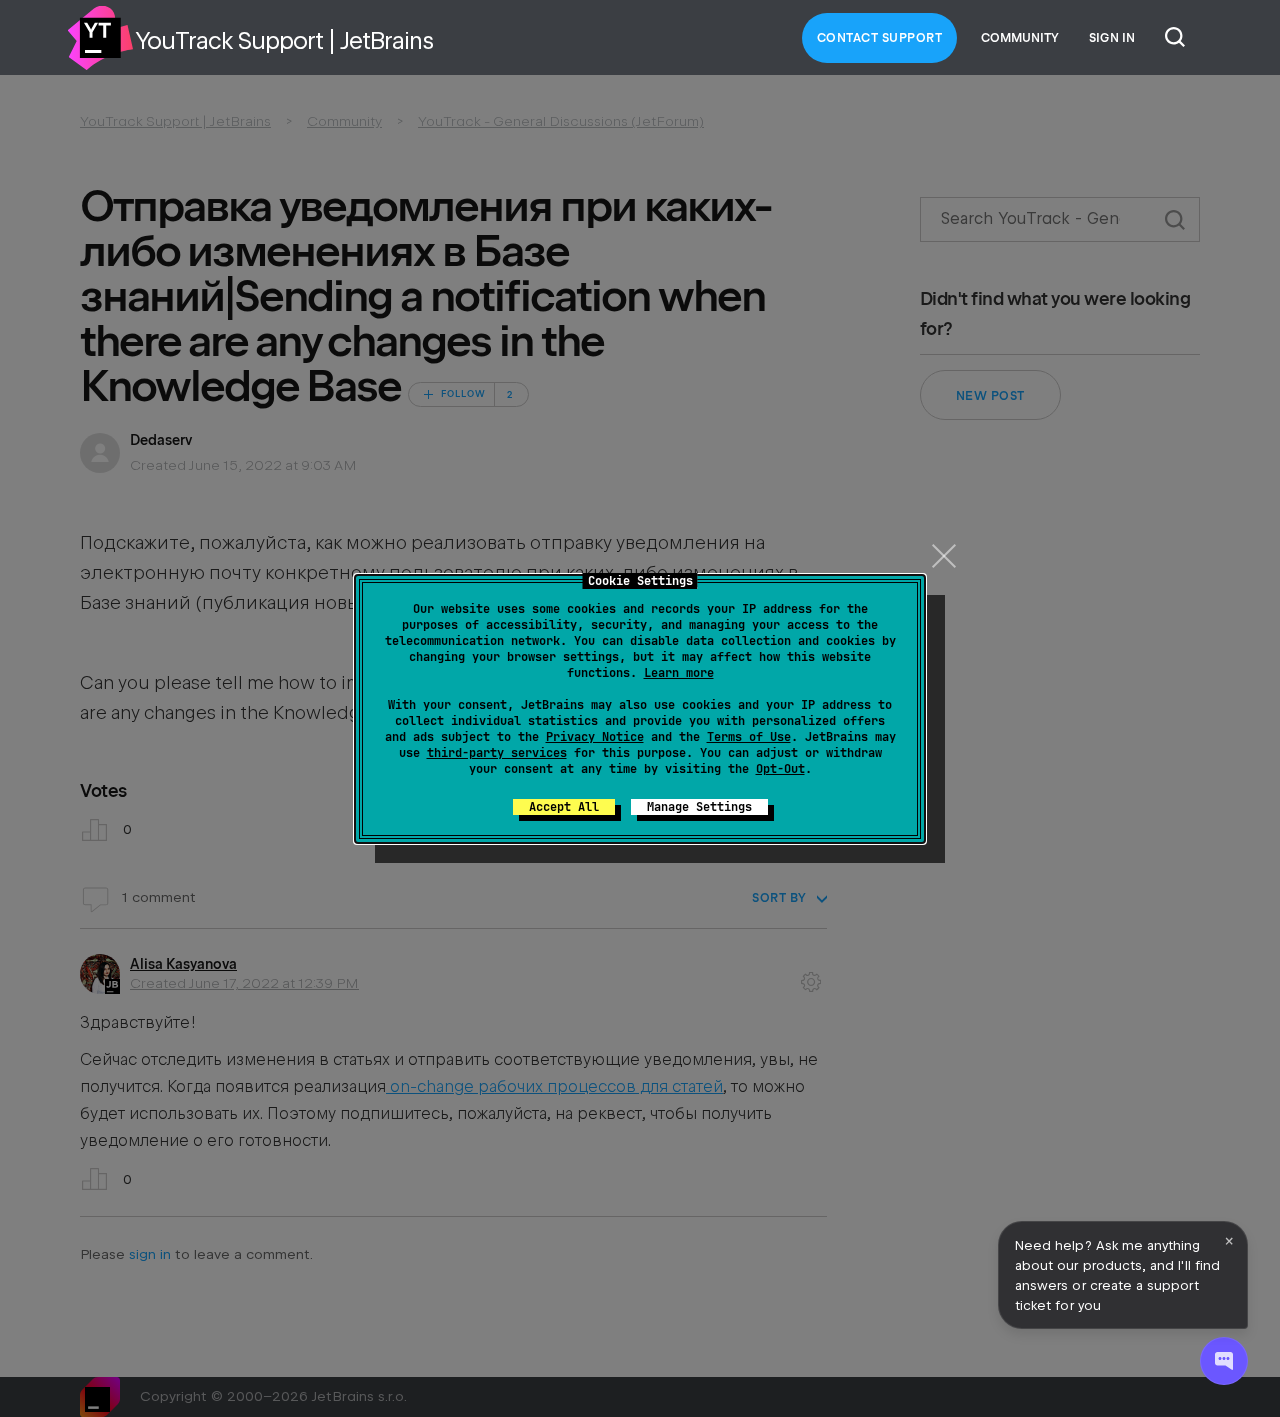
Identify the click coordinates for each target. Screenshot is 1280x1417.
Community (1020, 38)
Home (100, 38)
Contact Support (880, 38)
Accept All (564, 807)
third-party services (497, 753)
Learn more (679, 673)
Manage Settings (699, 807)
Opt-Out (780, 769)
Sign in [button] (1112, 38)
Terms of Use (749, 737)
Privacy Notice (595, 737)
